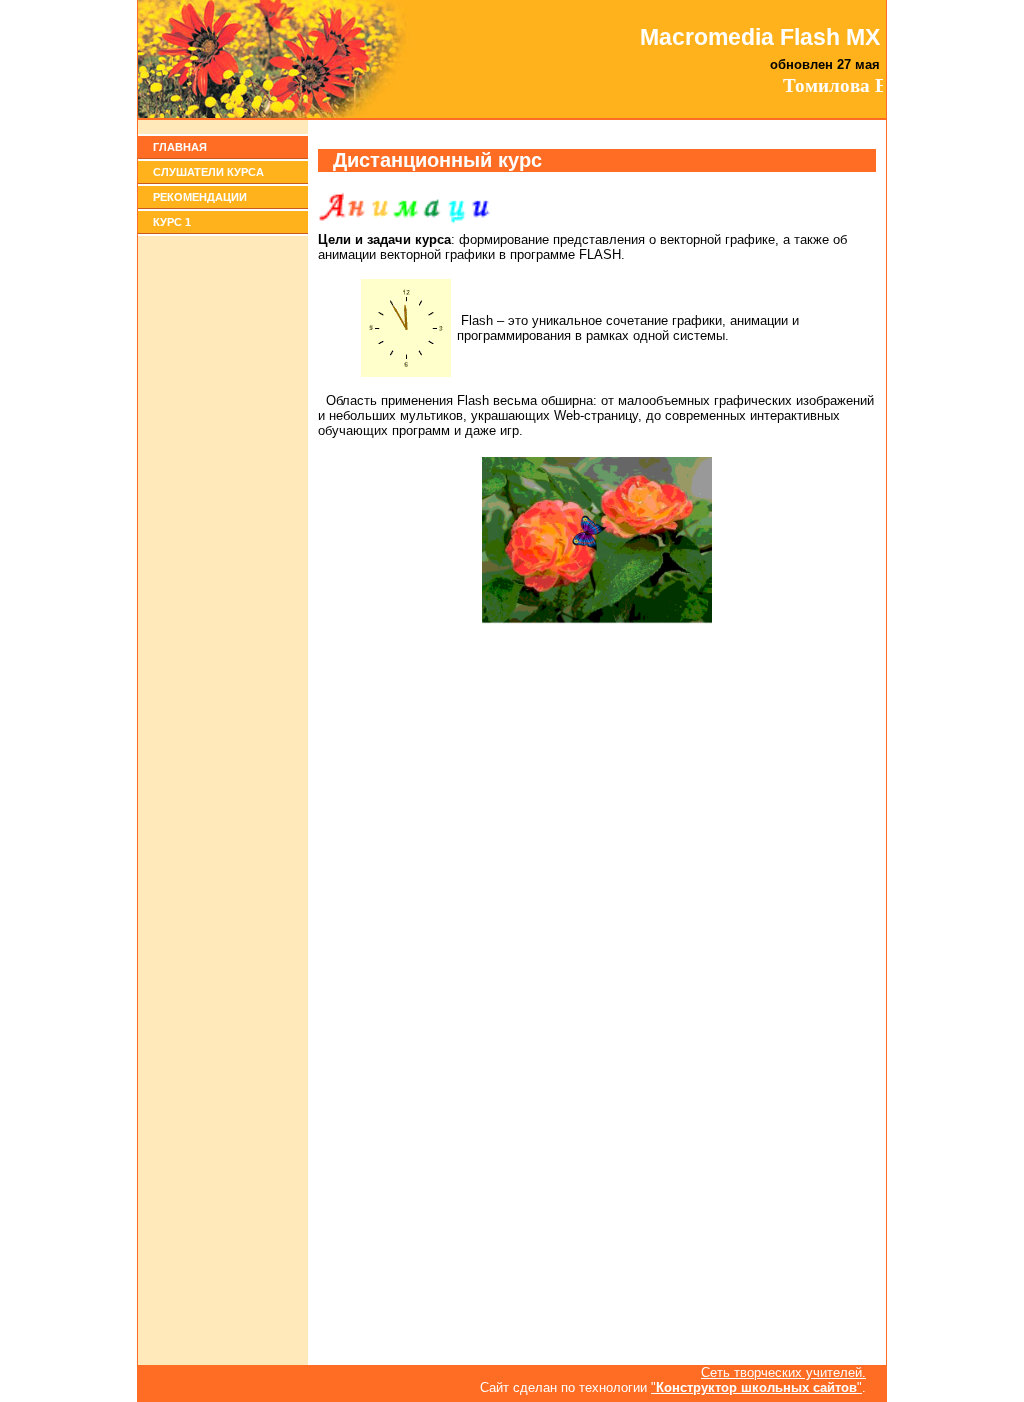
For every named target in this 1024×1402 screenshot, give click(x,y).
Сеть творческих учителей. (783, 1372)
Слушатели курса (208, 172)
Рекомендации (200, 197)
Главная (180, 147)
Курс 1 (172, 222)
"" (756, 1387)
